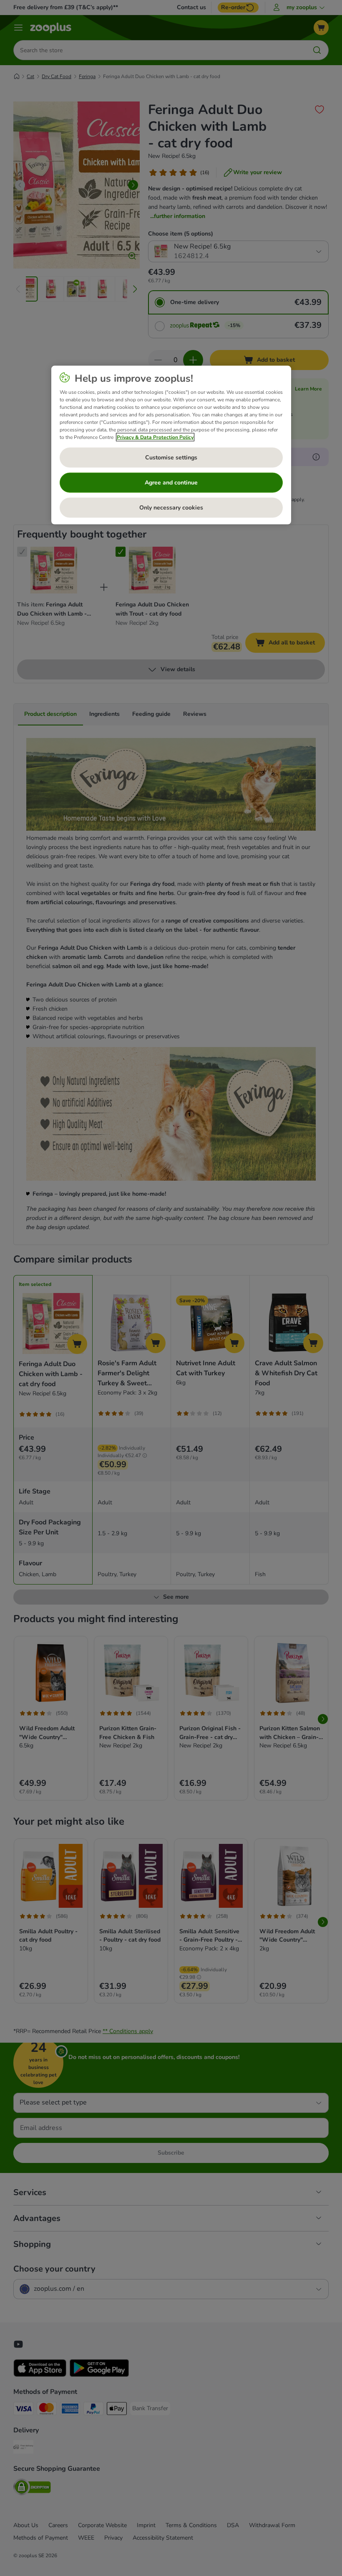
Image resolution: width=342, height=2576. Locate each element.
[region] (171, 445)
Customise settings (171, 458)
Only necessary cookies (171, 508)
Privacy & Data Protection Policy (155, 437)
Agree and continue (171, 483)
